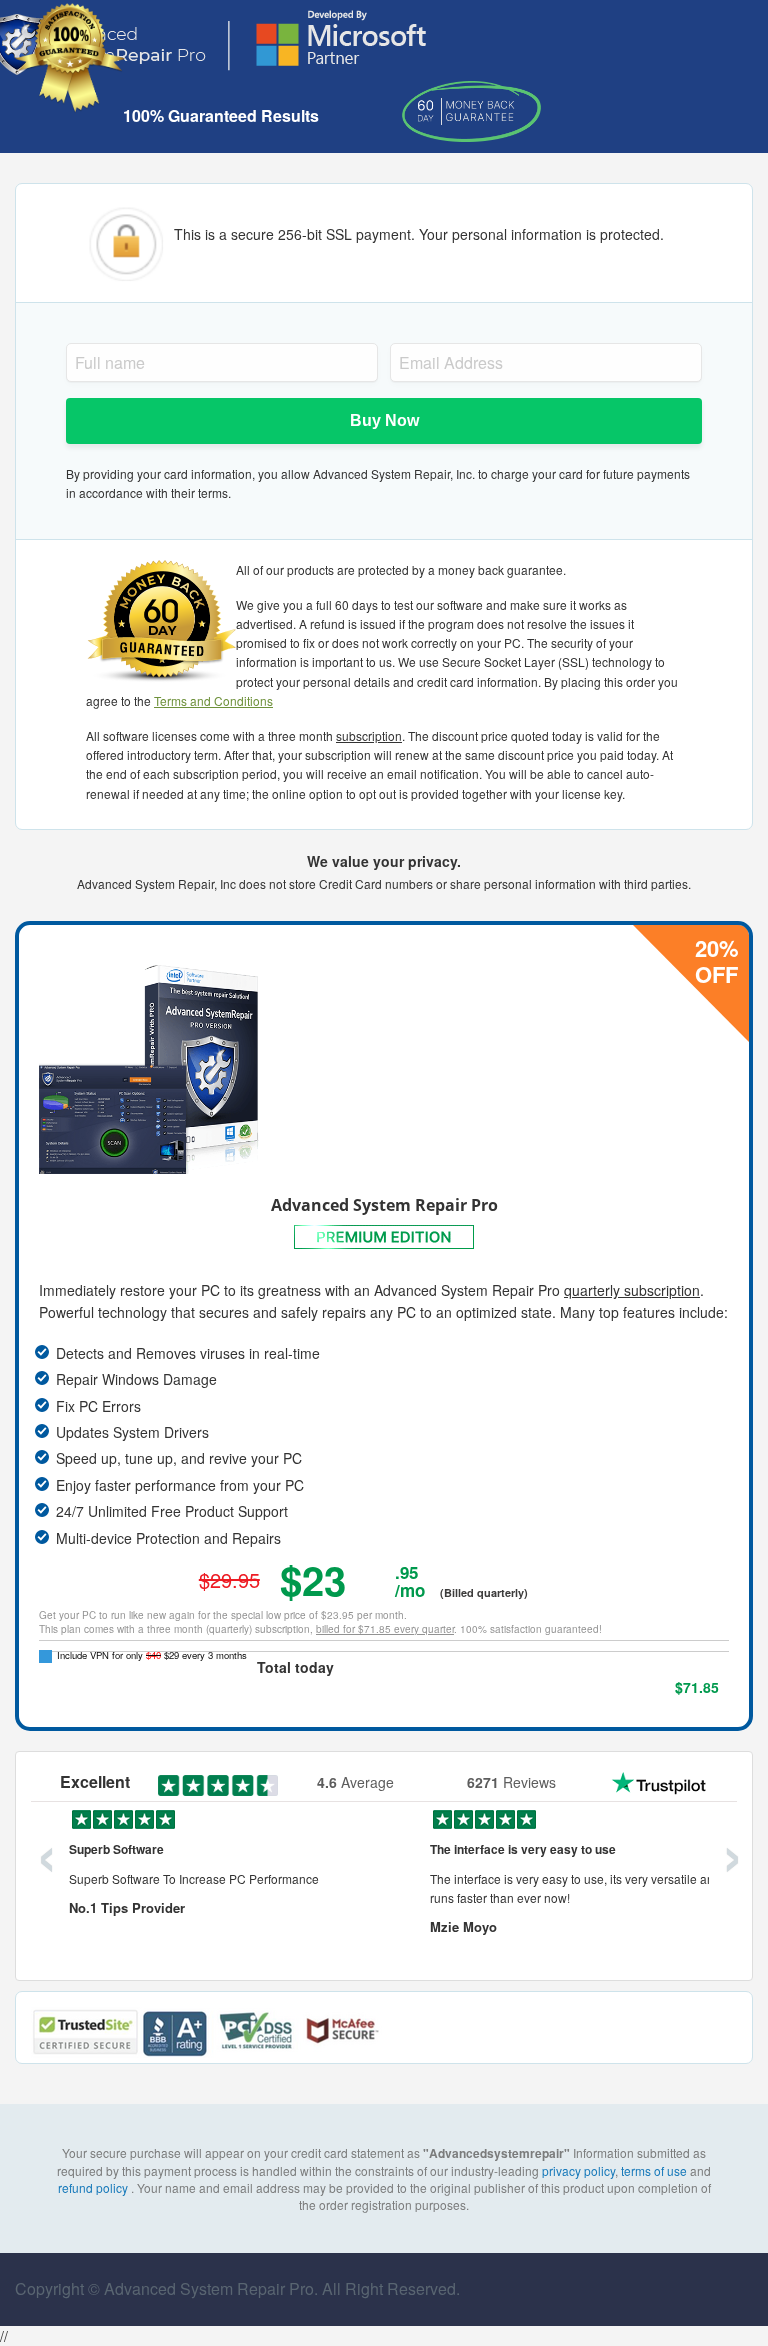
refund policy (94, 2187)
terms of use (654, 2170)
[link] (698, 2035)
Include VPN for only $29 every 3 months (152, 1655)
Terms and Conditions (213, 700)
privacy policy (578, 2170)
